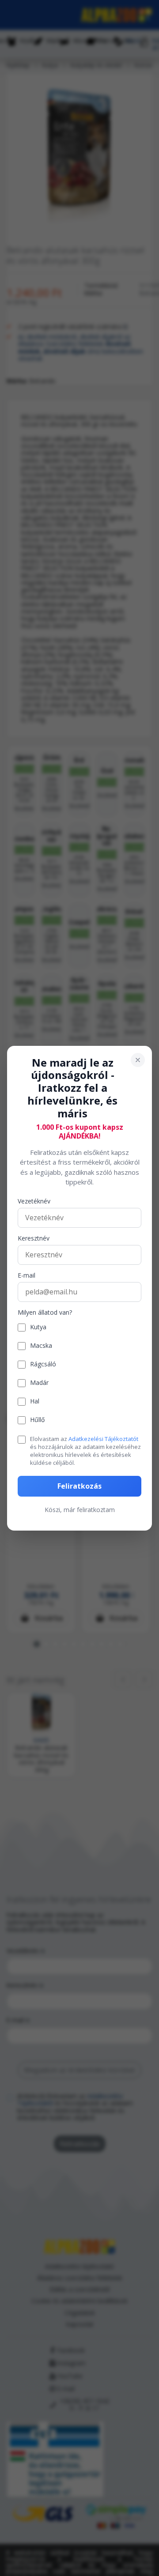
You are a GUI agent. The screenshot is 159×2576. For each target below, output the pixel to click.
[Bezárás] (138, 1060)
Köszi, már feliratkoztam (80, 1510)
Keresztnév (34, 1239)
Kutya (38, 1327)
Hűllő (37, 1420)
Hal (35, 1401)
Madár (39, 1383)
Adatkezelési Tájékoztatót (103, 1439)
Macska (41, 1346)
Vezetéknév (34, 1201)
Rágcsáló (43, 1364)
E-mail (26, 1276)
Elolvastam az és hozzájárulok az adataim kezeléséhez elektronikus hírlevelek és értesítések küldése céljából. (85, 1451)
